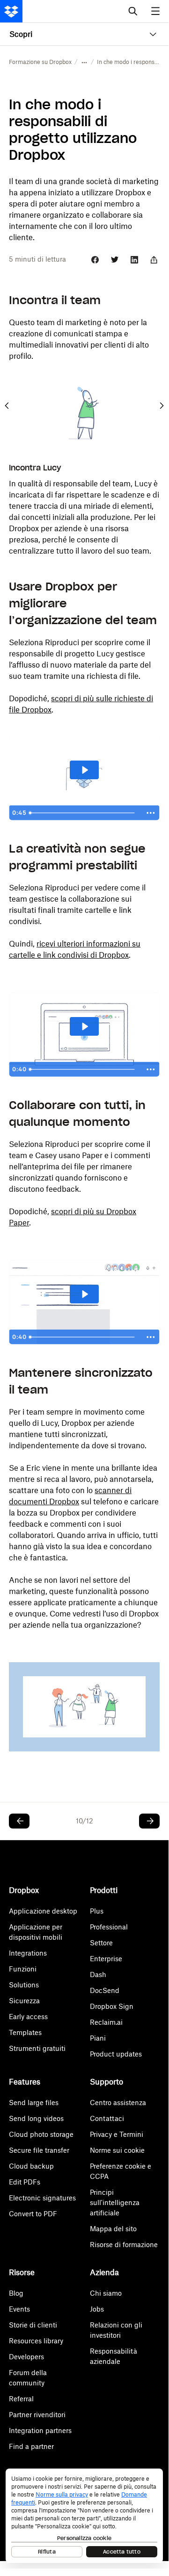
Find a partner (31, 2446)
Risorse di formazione (124, 2245)
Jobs (97, 2309)
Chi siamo (106, 2293)
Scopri (21, 34)
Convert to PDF (33, 2214)
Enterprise (106, 1959)
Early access (28, 2017)
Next (162, 406)
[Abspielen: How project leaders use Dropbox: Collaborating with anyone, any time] (84, 1294)
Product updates (116, 2054)
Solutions (24, 1985)
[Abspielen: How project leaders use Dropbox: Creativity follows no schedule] (84, 1026)
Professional (109, 1927)
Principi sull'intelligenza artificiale (115, 2202)
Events (19, 2309)
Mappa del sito (113, 2229)
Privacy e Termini (117, 2134)
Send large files (34, 2103)
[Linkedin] (134, 260)
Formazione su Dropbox (40, 62)
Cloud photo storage (41, 2134)
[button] (84, 62)
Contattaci (107, 2118)
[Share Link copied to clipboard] (154, 260)
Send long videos (36, 2118)
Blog (16, 2293)
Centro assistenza (118, 2103)
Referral (21, 2399)
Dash (98, 1975)
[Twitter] (115, 260)
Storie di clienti (33, 2325)
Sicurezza (24, 2001)
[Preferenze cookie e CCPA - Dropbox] (84, 2516)
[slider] (84, 813)
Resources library (36, 2341)
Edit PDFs (25, 2182)
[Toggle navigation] (156, 11)
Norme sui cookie (117, 2150)
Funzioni (23, 1969)
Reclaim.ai (106, 2022)
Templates (25, 2032)
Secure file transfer (39, 2150)
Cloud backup (31, 2166)
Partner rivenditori (37, 2415)
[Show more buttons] (151, 813)
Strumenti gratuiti (37, 2048)
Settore (101, 1943)
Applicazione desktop (43, 1911)
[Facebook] (95, 260)
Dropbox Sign (112, 2006)
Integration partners (40, 2430)
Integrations (28, 1953)
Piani (98, 2038)
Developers (26, 2357)
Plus (97, 1911)
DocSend (105, 1990)
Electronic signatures (42, 2198)
